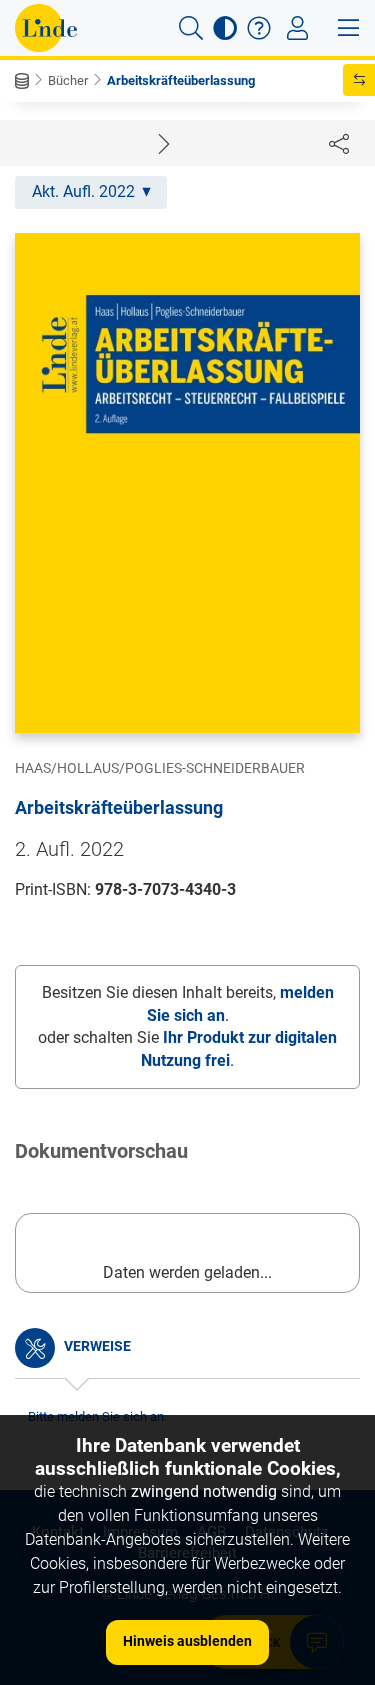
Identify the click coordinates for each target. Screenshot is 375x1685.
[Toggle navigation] (297, 28)
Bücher (68, 80)
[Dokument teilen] (339, 143)
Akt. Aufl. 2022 (83, 191)
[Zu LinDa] (46, 28)
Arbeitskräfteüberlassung (181, 80)
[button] (191, 28)
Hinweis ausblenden (187, 1641)
